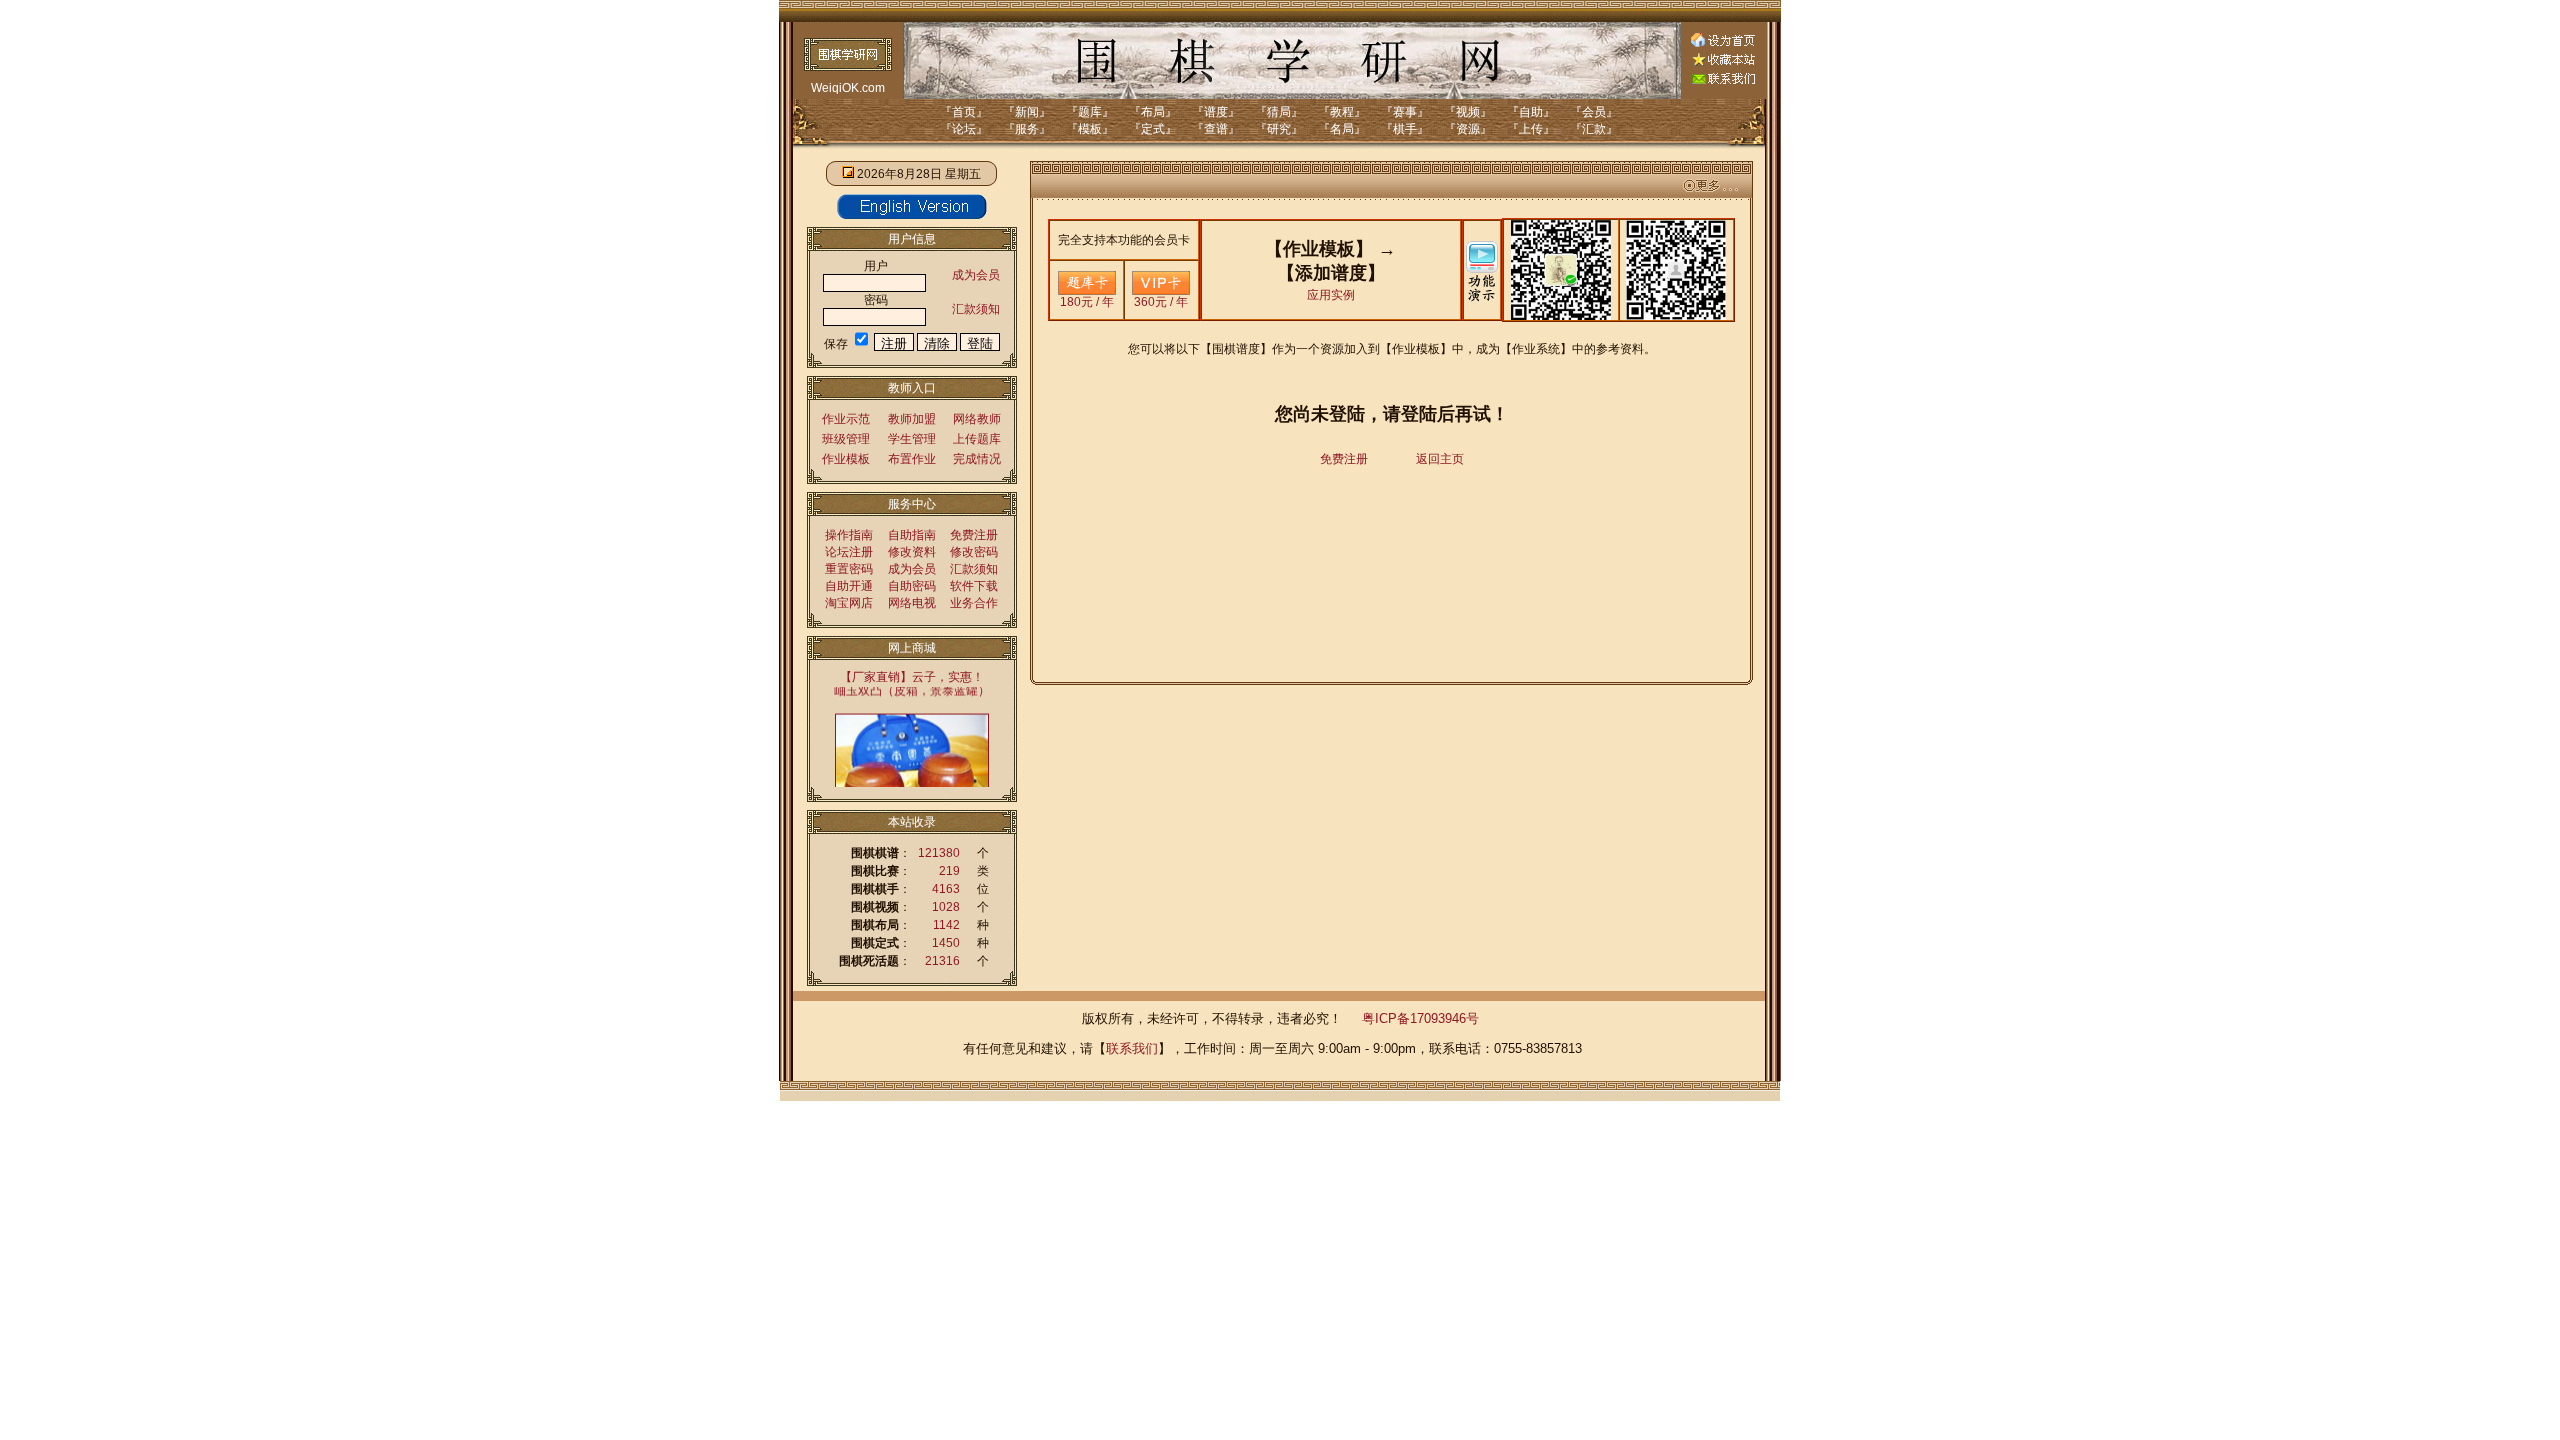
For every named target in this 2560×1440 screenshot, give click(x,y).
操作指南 (849, 535)
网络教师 (977, 419)
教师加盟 (912, 419)
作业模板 (846, 459)
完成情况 (977, 459)
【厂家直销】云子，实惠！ (912, 677)
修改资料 (912, 552)
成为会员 (976, 275)
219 (949, 871)
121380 (939, 853)
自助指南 (912, 535)
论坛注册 (849, 552)
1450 (946, 943)
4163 (946, 889)
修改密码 (974, 552)
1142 (946, 925)
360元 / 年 (1161, 302)
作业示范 (846, 419)
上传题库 (977, 439)
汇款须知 (976, 309)
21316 (942, 961)
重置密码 (849, 569)
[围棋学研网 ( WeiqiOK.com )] (1723, 62)
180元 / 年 (1087, 302)
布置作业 (912, 459)
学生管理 (912, 439)
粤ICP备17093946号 (1420, 1018)
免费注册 (974, 535)
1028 (946, 907)
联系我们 (1132, 1048)
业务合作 (974, 603)
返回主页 (1440, 459)
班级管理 (846, 439)
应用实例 (1331, 295)
